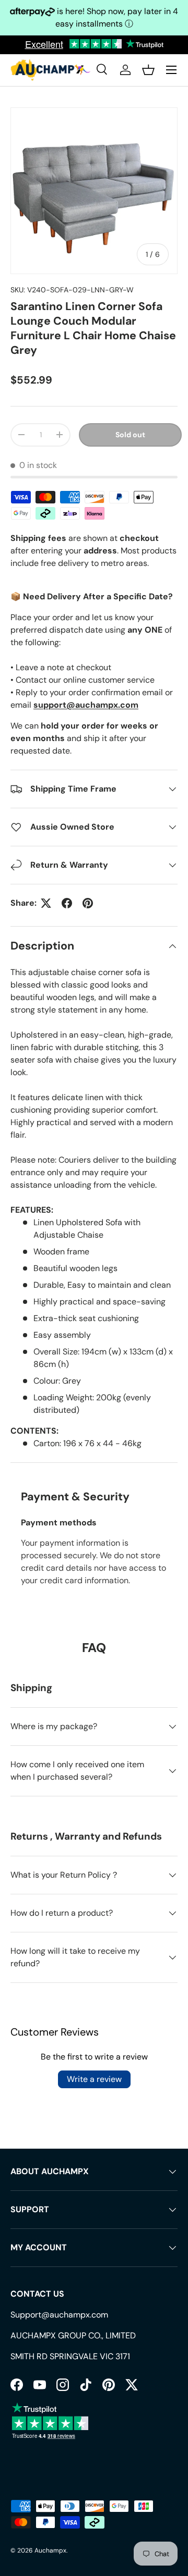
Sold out (130, 435)
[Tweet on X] (46, 903)
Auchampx (50, 2550)
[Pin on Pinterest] (88, 903)
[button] (148, 70)
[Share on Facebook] (67, 903)
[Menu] (171, 70)
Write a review (94, 2079)
